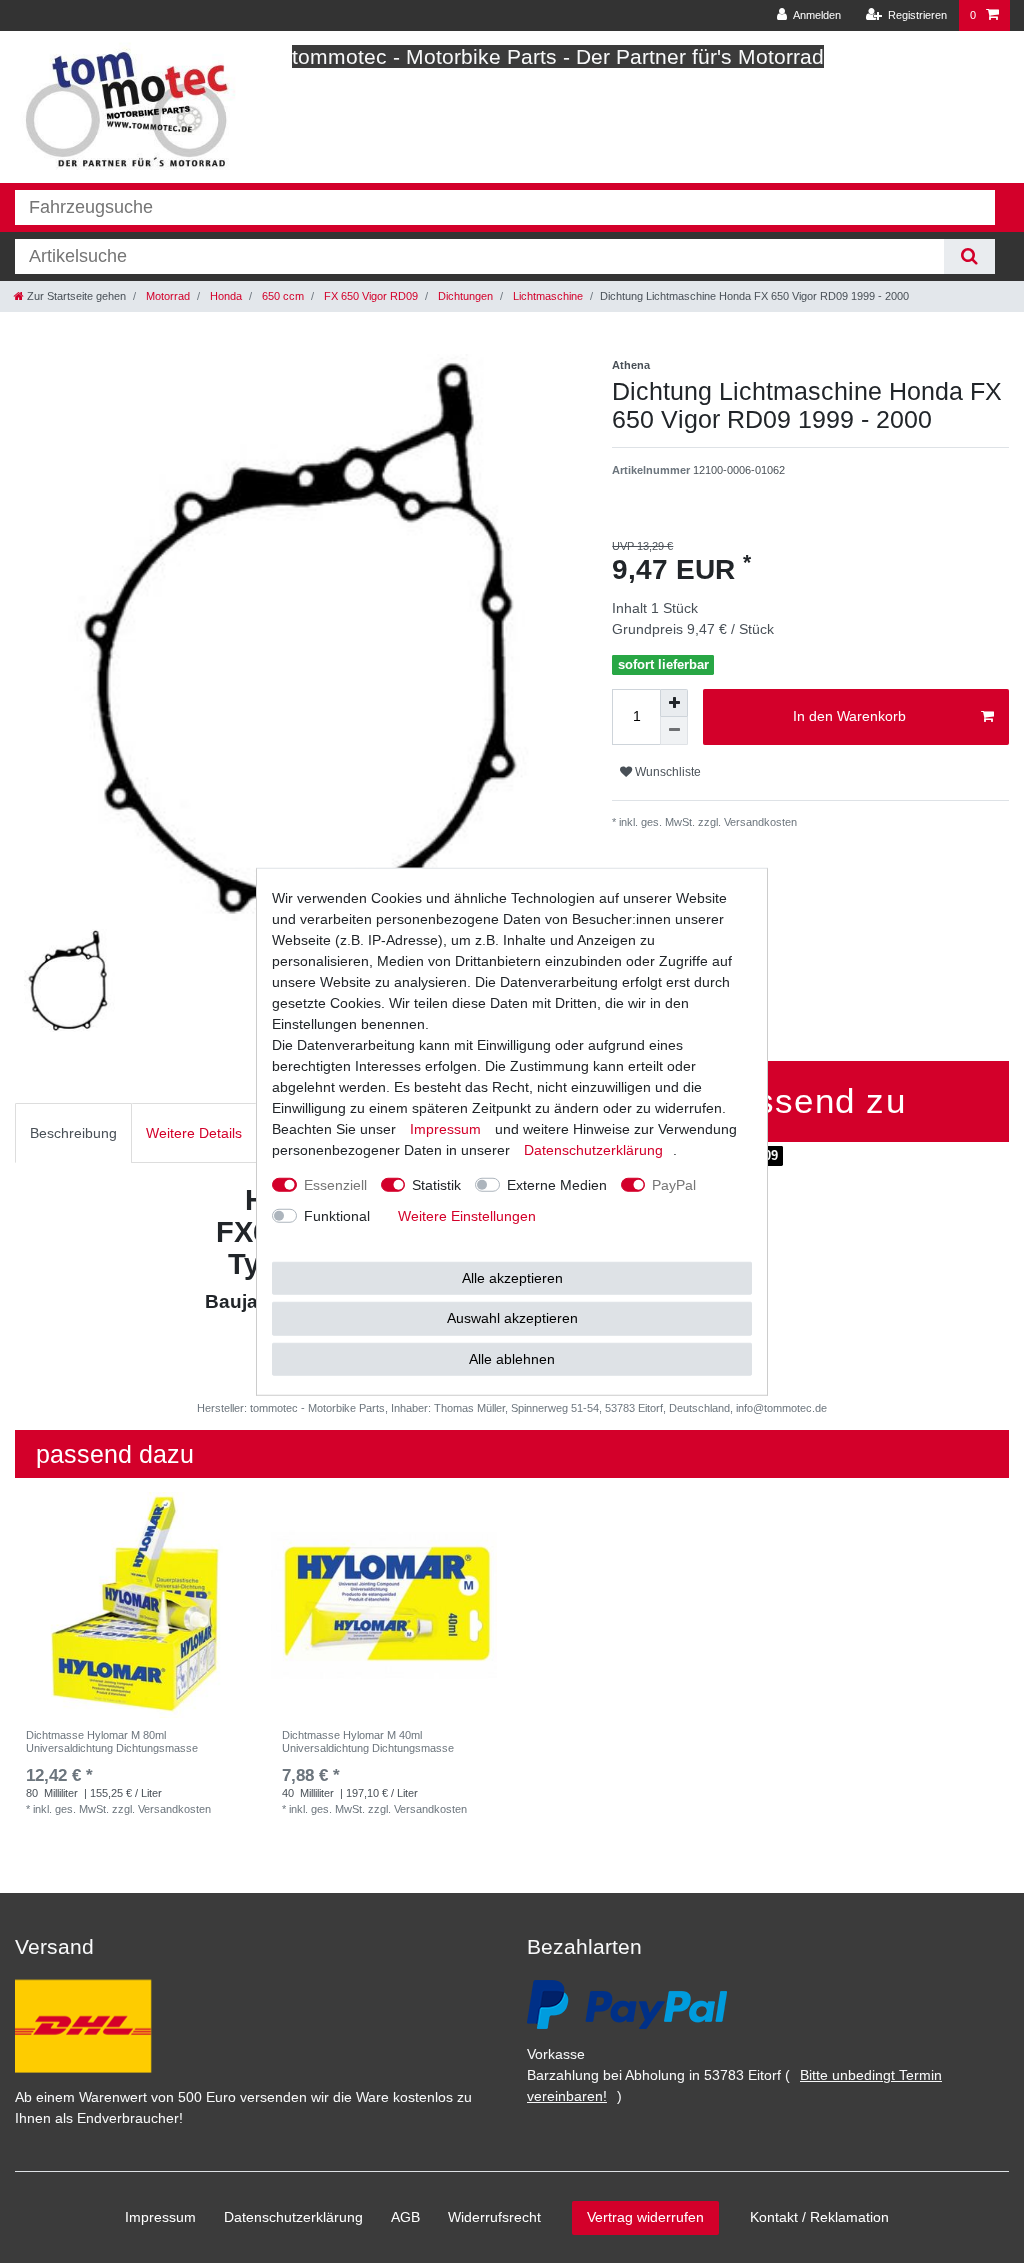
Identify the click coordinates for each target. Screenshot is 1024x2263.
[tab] (73, 1132)
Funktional (337, 1215)
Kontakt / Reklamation (819, 2217)
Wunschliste (666, 772)
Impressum (160, 2217)
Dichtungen (464, 296)
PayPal (674, 1184)
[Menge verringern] (674, 731)
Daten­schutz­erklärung (293, 2217)
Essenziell (335, 1184)
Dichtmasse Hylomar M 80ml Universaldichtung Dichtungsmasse (112, 1741)
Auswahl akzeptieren (512, 1318)
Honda (224, 296)
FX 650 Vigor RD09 (369, 296)
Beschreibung (73, 1133)
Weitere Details (194, 1133)
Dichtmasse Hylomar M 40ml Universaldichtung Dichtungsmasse (368, 1741)
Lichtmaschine (546, 296)
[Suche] (969, 256)
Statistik (436, 1184)
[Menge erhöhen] (674, 703)
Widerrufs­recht (494, 2217)
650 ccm (281, 296)
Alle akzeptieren (512, 1277)
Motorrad (166, 296)
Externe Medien (557, 1184)
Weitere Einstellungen (467, 1215)
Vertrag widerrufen (645, 2217)
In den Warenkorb (849, 716)
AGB (405, 2217)
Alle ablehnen (512, 1358)
